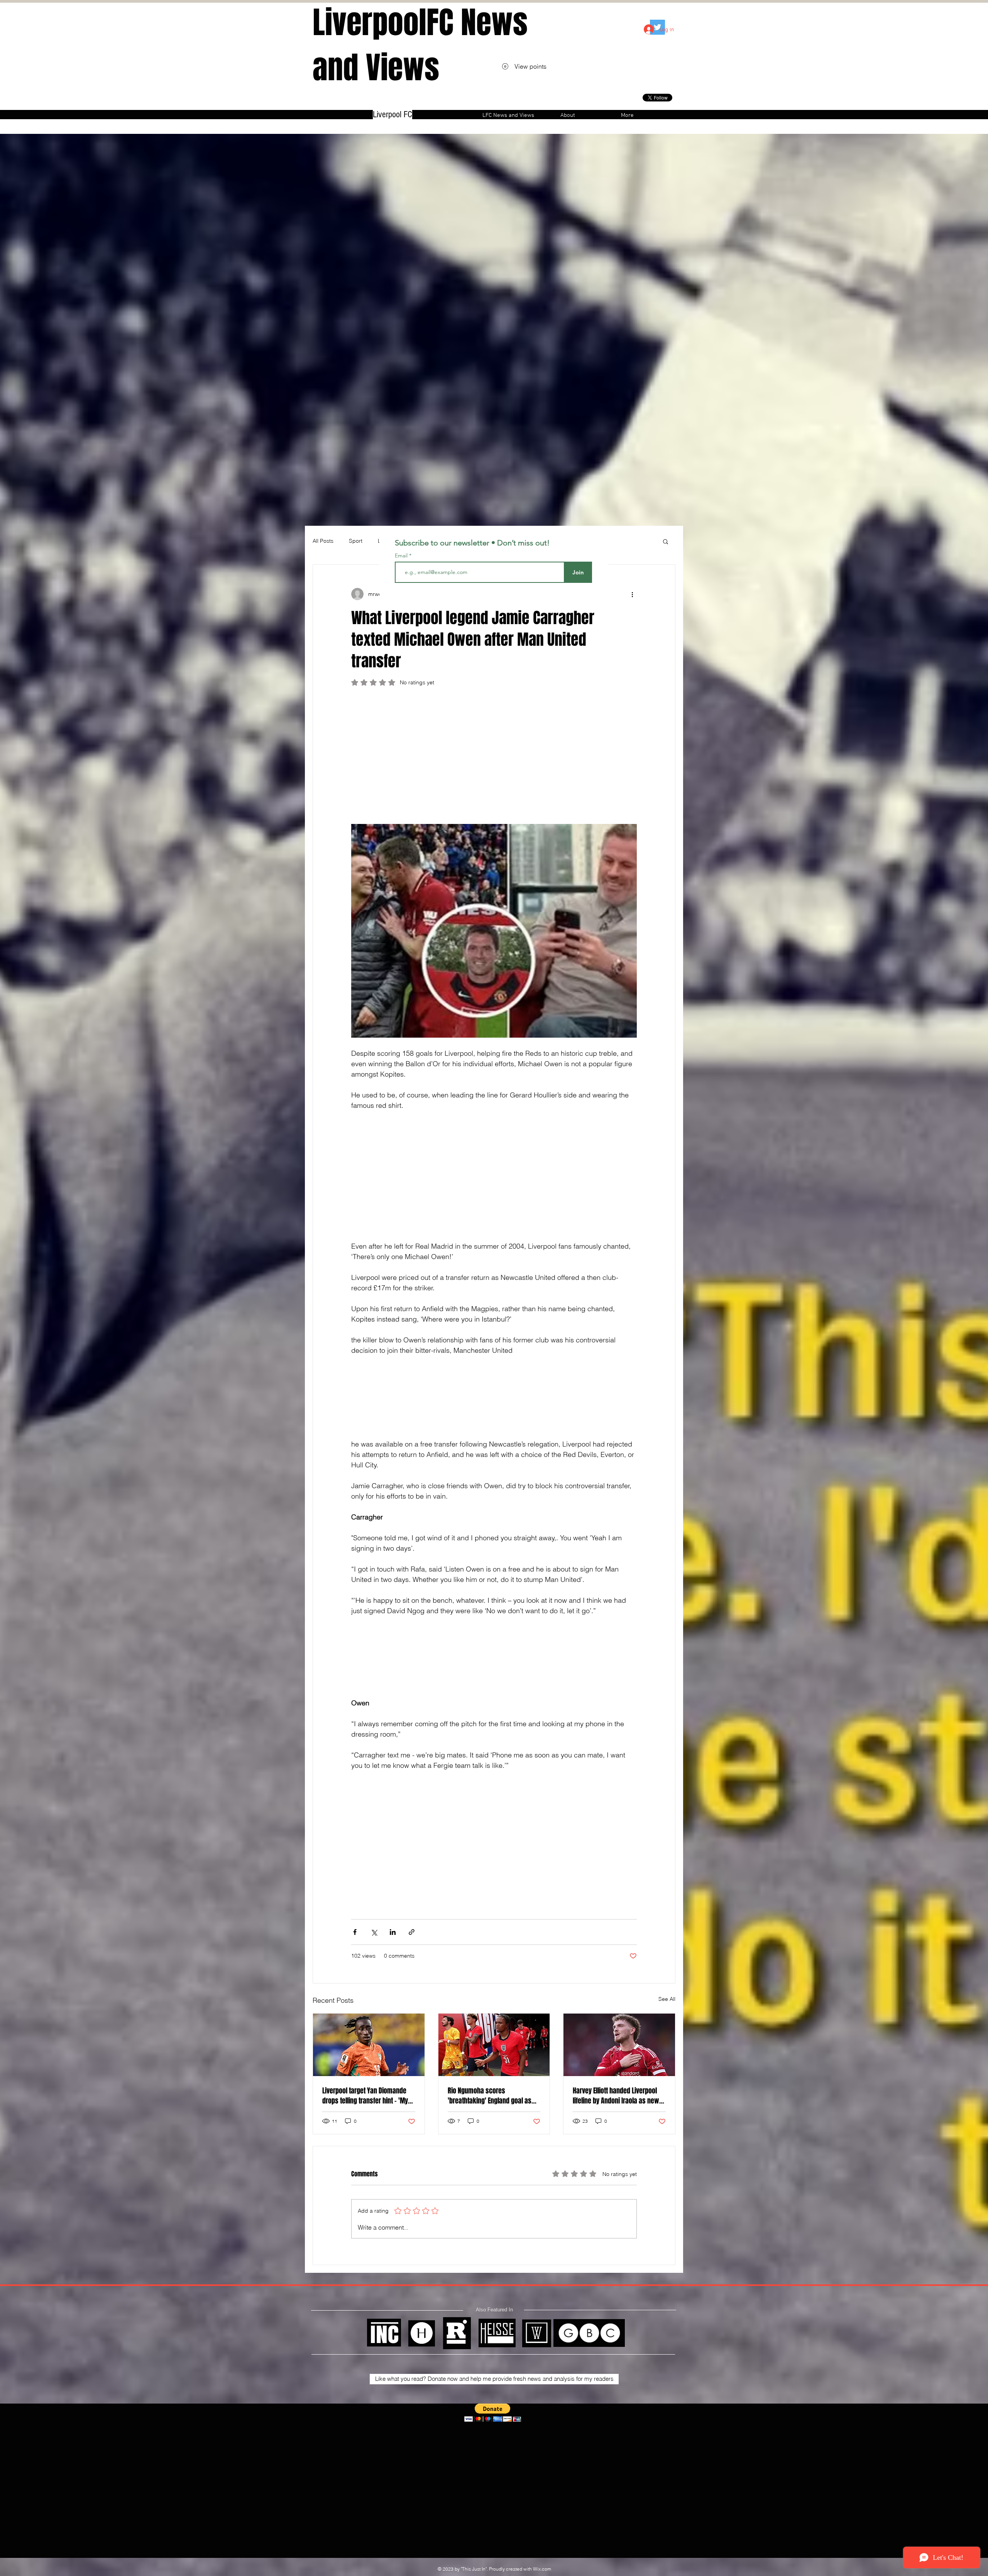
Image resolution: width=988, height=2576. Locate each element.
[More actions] (632, 594)
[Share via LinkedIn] (393, 1932)
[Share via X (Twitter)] (374, 1932)
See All (667, 1999)
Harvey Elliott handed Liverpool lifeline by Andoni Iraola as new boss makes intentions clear (616, 2096)
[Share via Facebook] (355, 1932)
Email (402, 555)
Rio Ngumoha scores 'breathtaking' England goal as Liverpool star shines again (490, 2096)
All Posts (323, 541)
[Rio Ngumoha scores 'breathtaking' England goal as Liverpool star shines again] (494, 2045)
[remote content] (494, 759)
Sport (356, 541)
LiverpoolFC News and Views (420, 45)
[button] (666, 541)
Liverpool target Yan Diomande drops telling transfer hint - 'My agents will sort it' (365, 2096)
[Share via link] (412, 1932)
